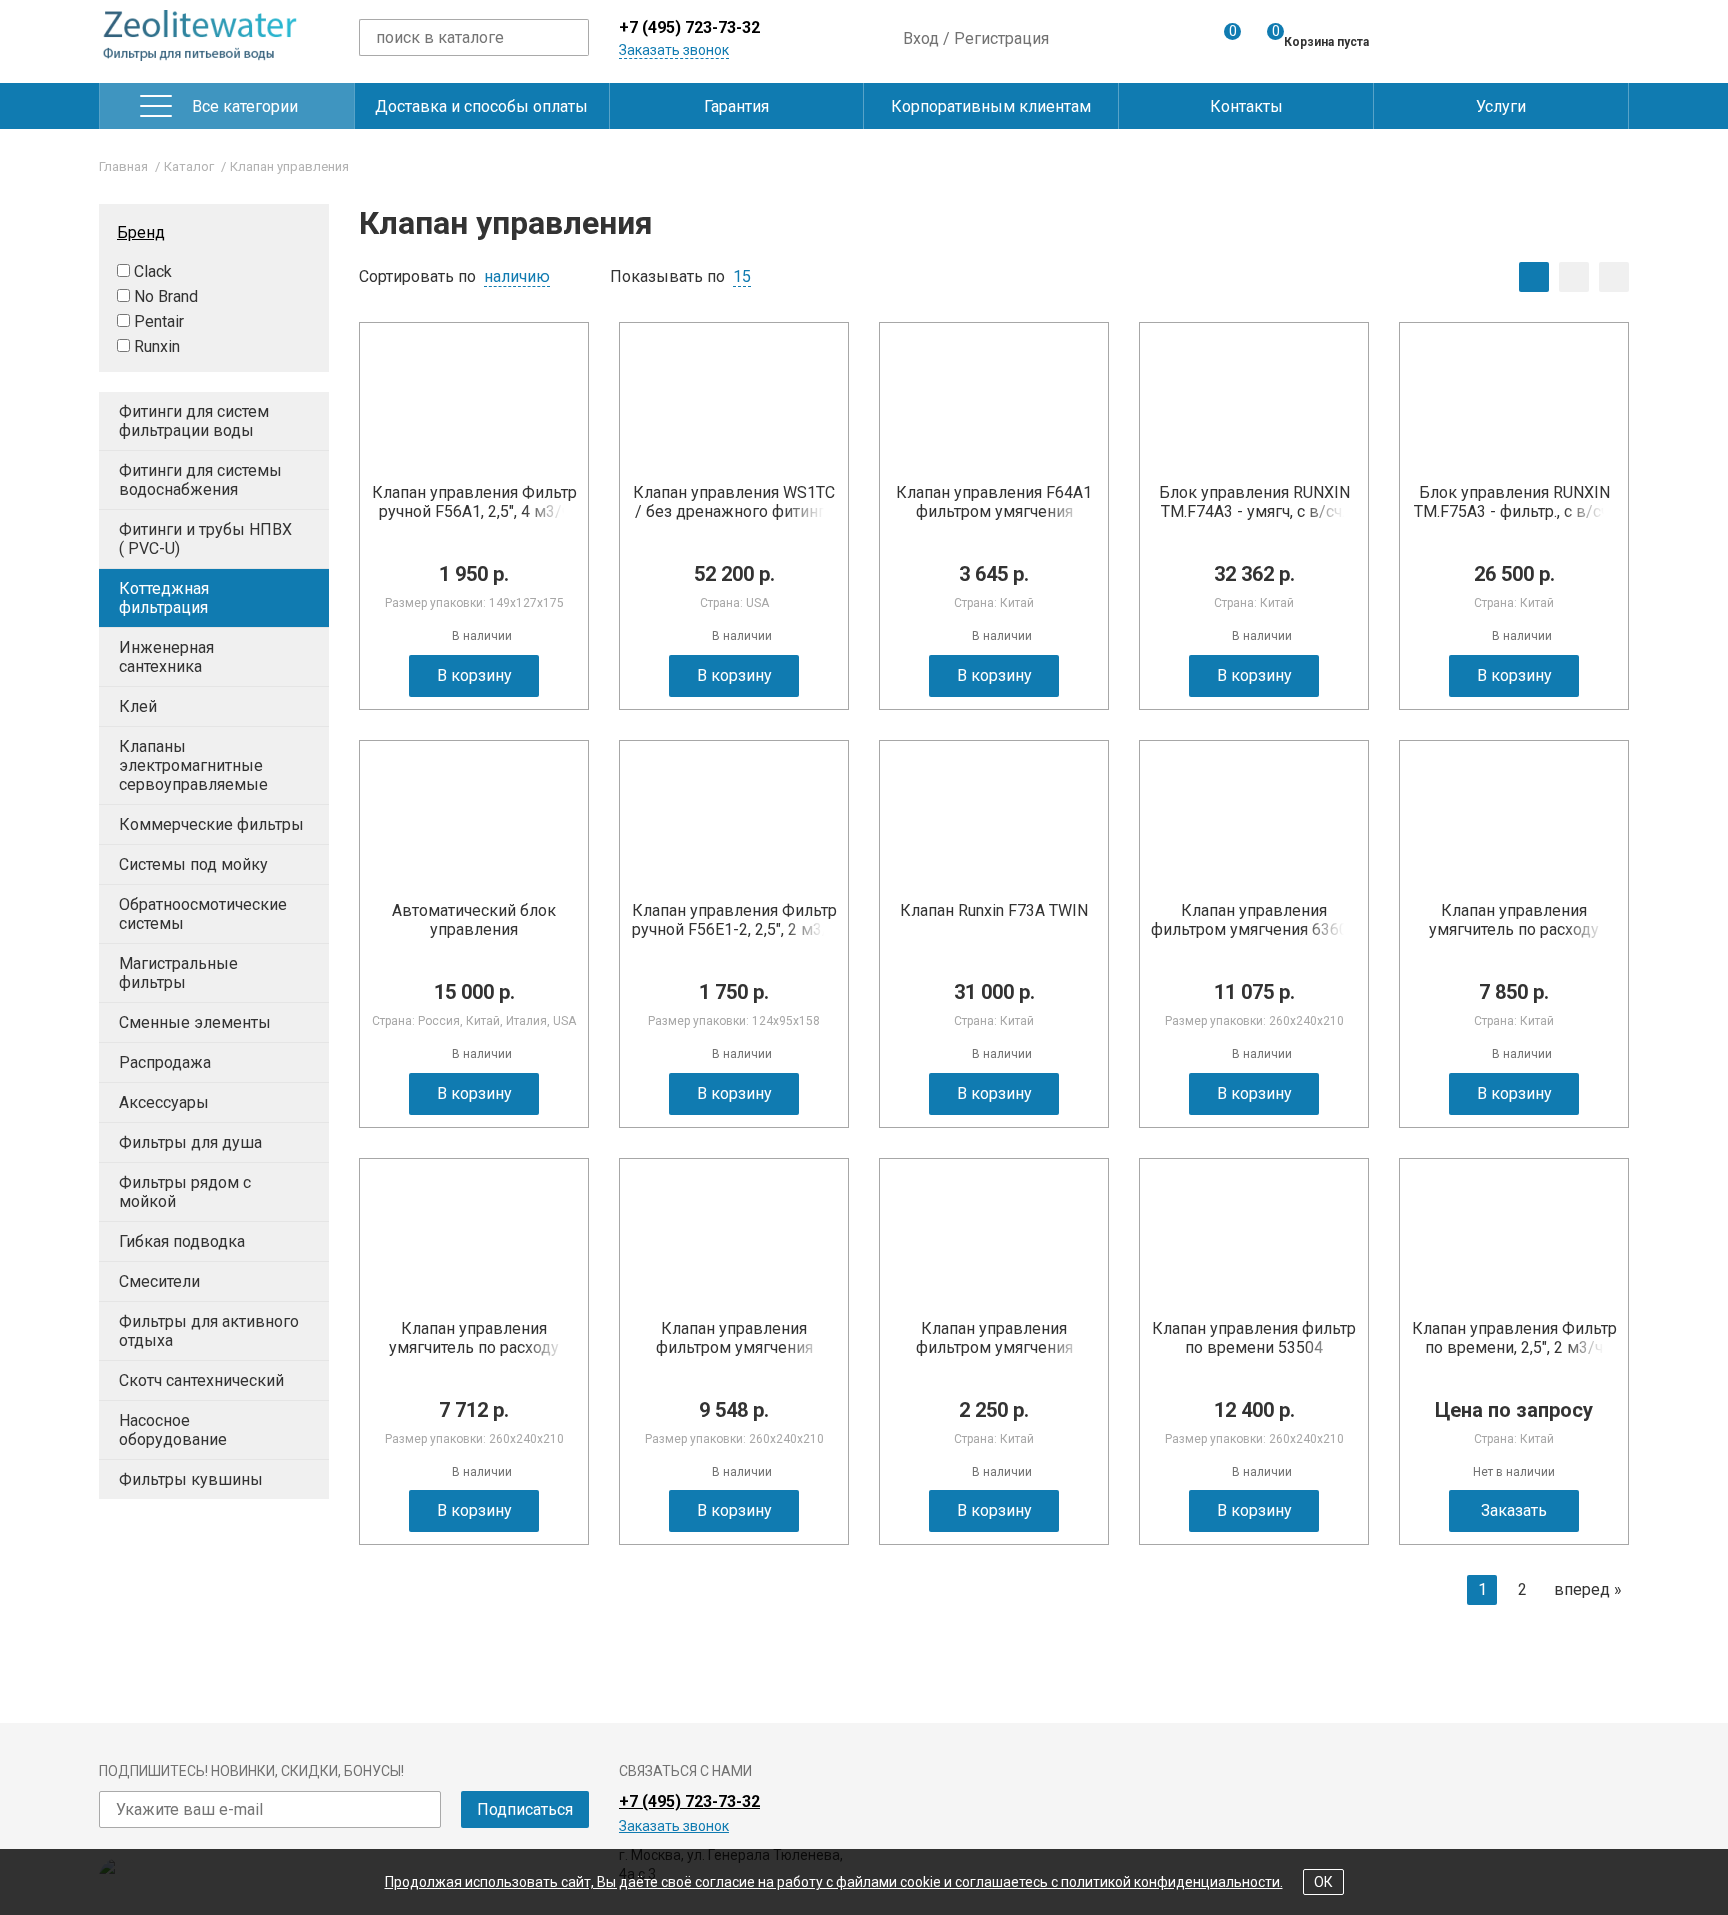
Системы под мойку (193, 864)
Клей (138, 706)
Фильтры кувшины (191, 1479)
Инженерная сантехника (166, 657)
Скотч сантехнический (201, 1380)
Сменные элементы (195, 1022)
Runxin (157, 346)
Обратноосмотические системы (203, 914)
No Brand (166, 296)
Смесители (159, 1281)
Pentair (159, 321)
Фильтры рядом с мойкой (185, 1192)
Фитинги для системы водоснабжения (200, 480)
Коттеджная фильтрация (164, 598)
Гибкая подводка (182, 1241)
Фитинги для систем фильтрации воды (194, 421)
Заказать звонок (674, 50)
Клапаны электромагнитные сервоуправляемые (193, 765)
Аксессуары (164, 1102)
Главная (123, 166)
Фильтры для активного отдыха (209, 1331)
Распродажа (165, 1062)
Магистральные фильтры (178, 973)
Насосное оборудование (173, 1430)
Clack (153, 271)
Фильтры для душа (190, 1142)
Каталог (189, 166)
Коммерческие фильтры (211, 824)
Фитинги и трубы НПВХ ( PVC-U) (205, 539)
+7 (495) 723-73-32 (689, 27)
